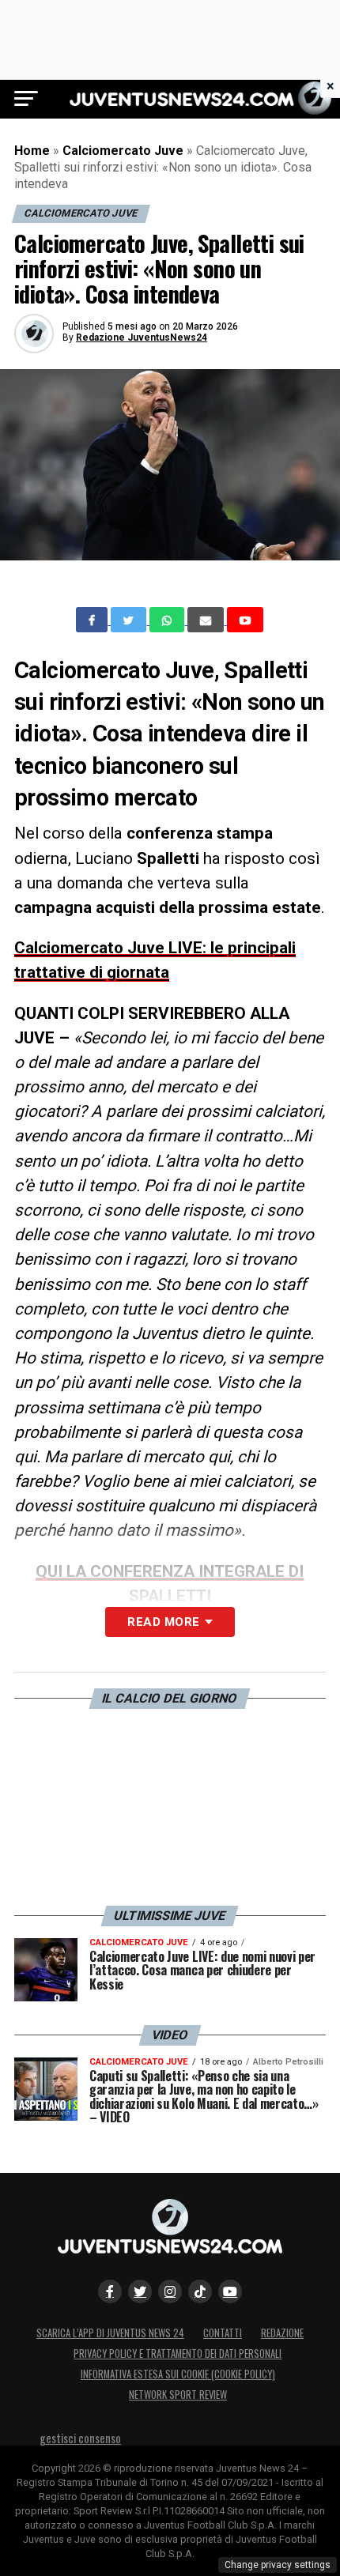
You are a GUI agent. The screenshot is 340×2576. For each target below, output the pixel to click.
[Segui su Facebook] (110, 2291)
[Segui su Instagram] (170, 2291)
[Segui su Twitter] (140, 2291)
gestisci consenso (80, 2438)
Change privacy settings (278, 2565)
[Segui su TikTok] (200, 2291)
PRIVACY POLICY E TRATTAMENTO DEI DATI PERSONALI (178, 2353)
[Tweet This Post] (130, 620)
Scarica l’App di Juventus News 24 (110, 2333)
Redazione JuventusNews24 (142, 338)
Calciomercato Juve (123, 151)
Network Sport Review (178, 2395)
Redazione (282, 2333)
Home (32, 151)
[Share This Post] (168, 620)
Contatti (223, 2333)
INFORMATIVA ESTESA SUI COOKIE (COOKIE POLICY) (178, 2374)
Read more (163, 1622)
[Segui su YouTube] (230, 2291)
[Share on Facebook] (93, 620)
